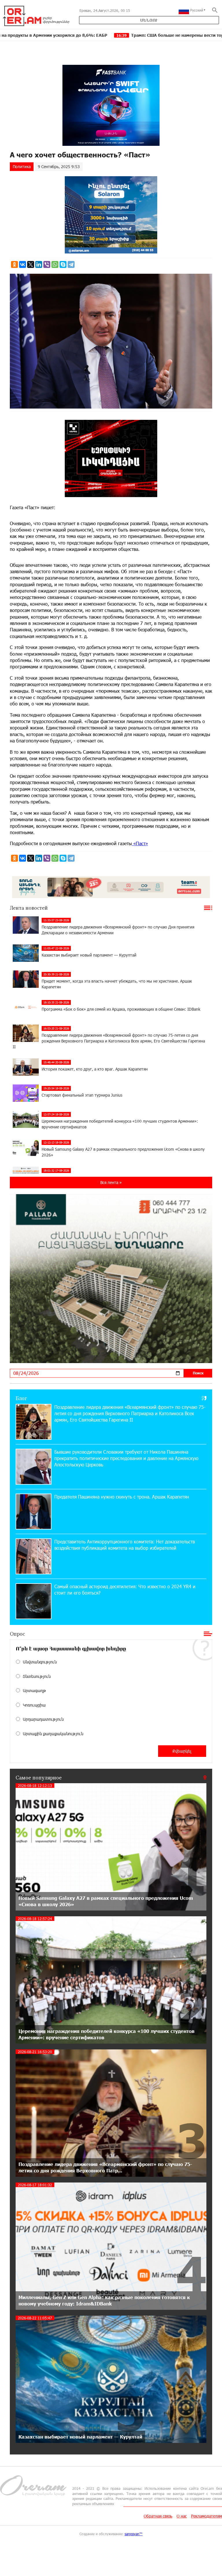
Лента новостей (29, 908)
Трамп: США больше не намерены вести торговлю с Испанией (82, 35)
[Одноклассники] (14, 264)
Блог (21, 1398)
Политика (22, 167)
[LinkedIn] (39, 264)
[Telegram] (71, 264)
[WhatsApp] (55, 264)
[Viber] (47, 264)
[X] (31, 264)
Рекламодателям (207, 2516)
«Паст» (140, 843)
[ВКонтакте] (23, 264)
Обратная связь (158, 2516)
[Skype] (63, 264)
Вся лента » (111, 1182)
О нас (182, 2516)
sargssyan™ (134, 2534)
